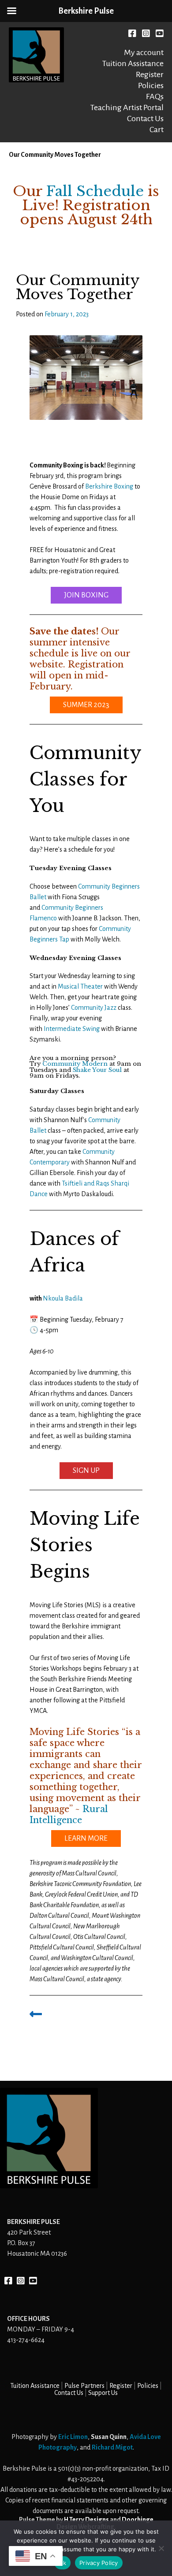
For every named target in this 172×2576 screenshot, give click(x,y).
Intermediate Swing (72, 1029)
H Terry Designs (86, 2520)
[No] (161, 2548)
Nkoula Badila (63, 1298)
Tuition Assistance (133, 63)
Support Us (103, 2393)
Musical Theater (80, 986)
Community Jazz (94, 1008)
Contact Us (145, 119)
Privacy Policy (99, 2563)
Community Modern (75, 1064)
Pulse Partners (84, 2386)
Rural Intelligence (69, 1814)
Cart (157, 130)
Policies (151, 85)
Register (150, 74)
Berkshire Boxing (109, 486)
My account (144, 52)
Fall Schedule (95, 191)
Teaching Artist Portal (127, 107)
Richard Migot (112, 2447)
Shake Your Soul (97, 1070)
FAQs (155, 96)
